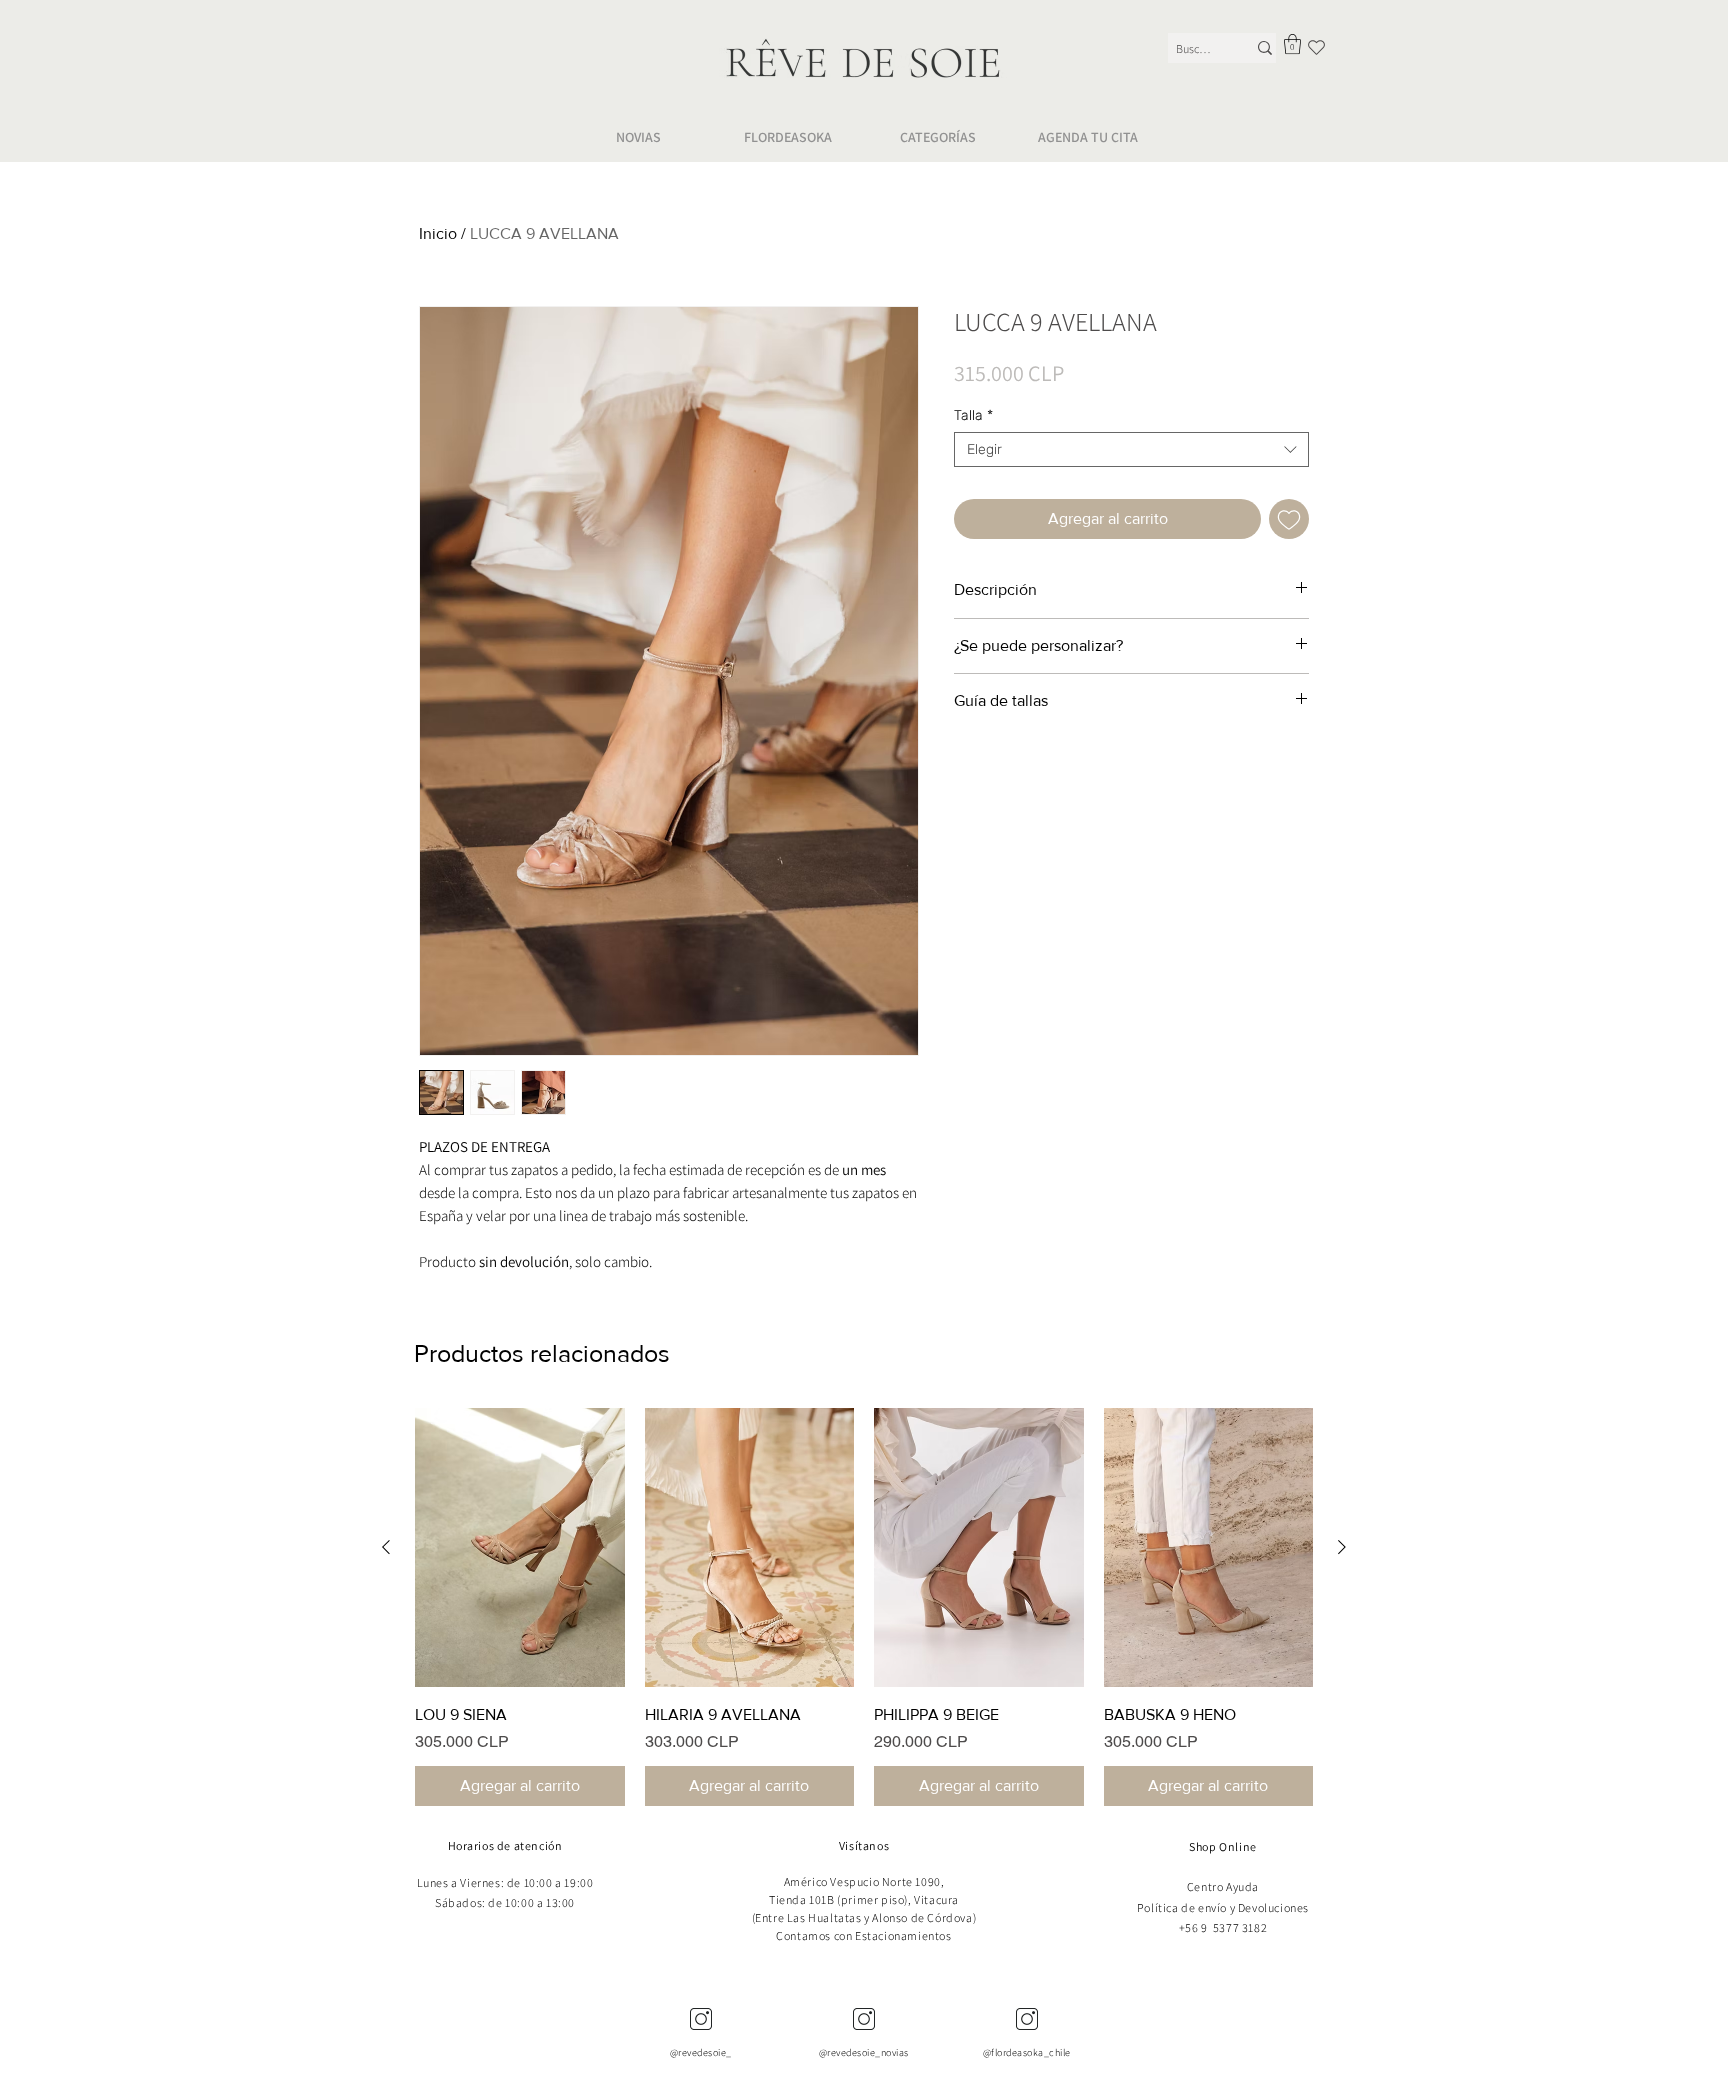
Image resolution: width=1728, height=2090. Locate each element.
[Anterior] (386, 1547)
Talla (973, 415)
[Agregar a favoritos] (1289, 519)
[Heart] (1316, 47)
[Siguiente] (1342, 1547)
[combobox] (1131, 449)
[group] (864, 1607)
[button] (1292, 44)
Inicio (438, 233)
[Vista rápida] (520, 1547)
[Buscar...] (1265, 48)
